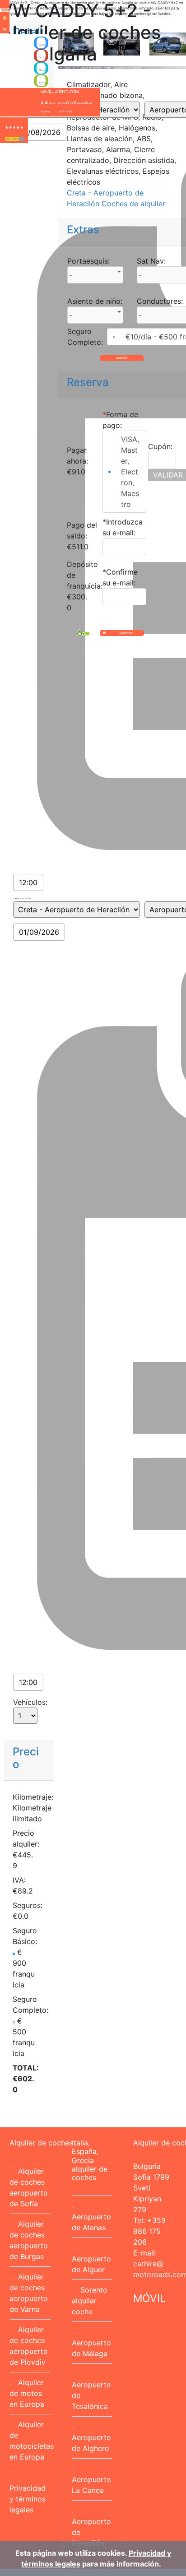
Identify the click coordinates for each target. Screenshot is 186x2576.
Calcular (122, 358)
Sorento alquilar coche (90, 2301)
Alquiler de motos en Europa (27, 2393)
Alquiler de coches (41, 2143)
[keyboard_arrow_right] (22, 139)
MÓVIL (149, 2298)
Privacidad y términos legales (28, 2499)
